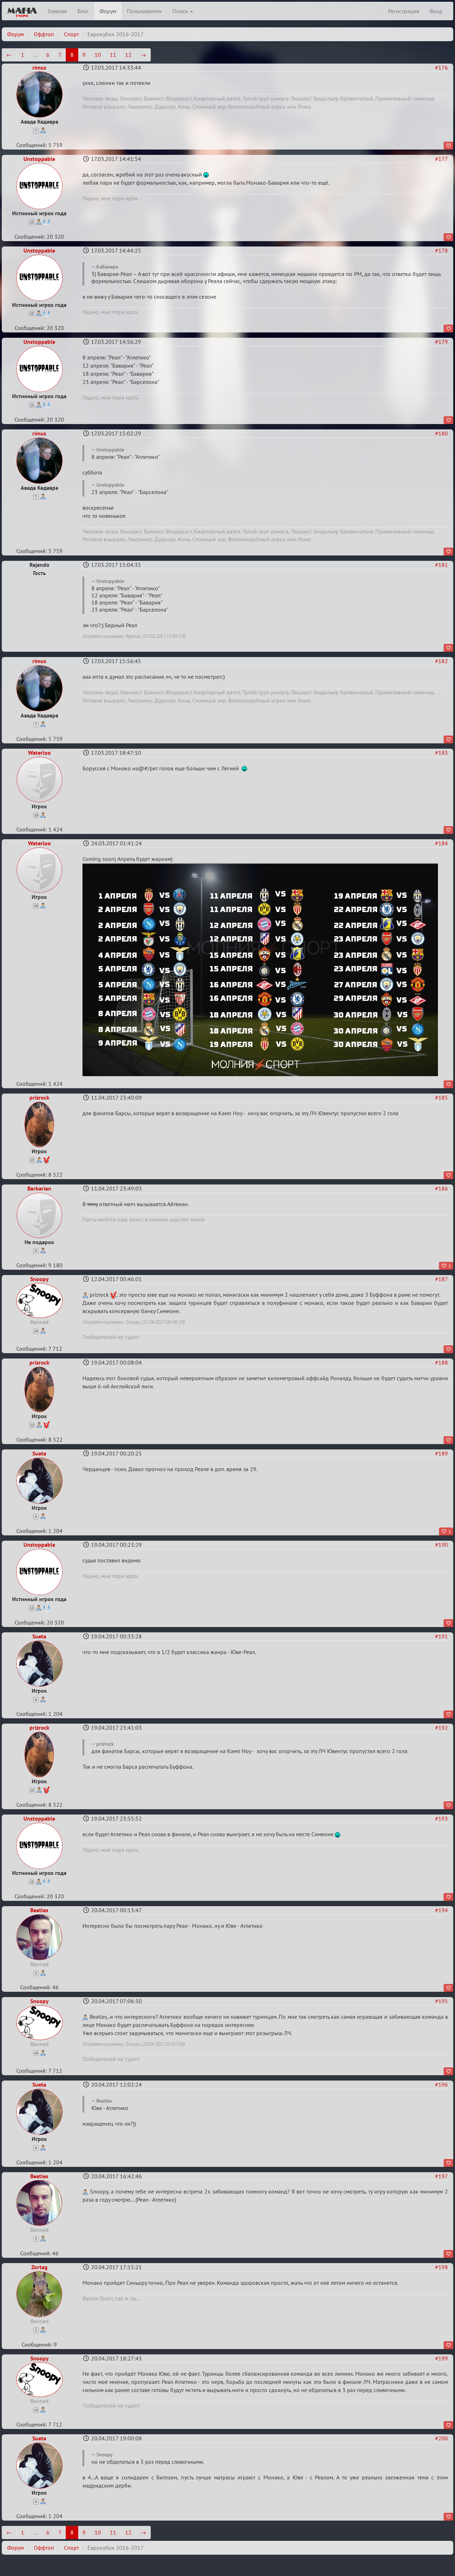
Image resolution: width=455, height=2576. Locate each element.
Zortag (39, 2267)
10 (98, 55)
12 (128, 55)
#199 (441, 2358)
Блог (83, 11)
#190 (441, 1545)
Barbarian (39, 1188)
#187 (441, 1279)
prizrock (39, 1097)
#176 (441, 67)
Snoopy (39, 1279)
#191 (441, 1636)
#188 (441, 1362)
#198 (441, 2267)
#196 (441, 2084)
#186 (441, 1188)
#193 (441, 1818)
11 (113, 55)
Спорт (71, 34)
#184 (441, 843)
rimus (39, 67)
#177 (441, 159)
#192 (441, 1728)
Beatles (39, 1910)
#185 (441, 1097)
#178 (441, 250)
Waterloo (39, 753)
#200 (441, 2438)
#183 (441, 753)
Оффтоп (44, 34)
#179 (441, 342)
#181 (441, 565)
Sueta (39, 1453)
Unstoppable (39, 159)
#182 (441, 661)
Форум (108, 11)
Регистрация (404, 11)
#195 (441, 2001)
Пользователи (144, 11)
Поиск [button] (181, 11)
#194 (441, 1910)
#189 (441, 1453)
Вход (436, 11)
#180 (441, 433)
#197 (441, 2176)
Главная (57, 11)
